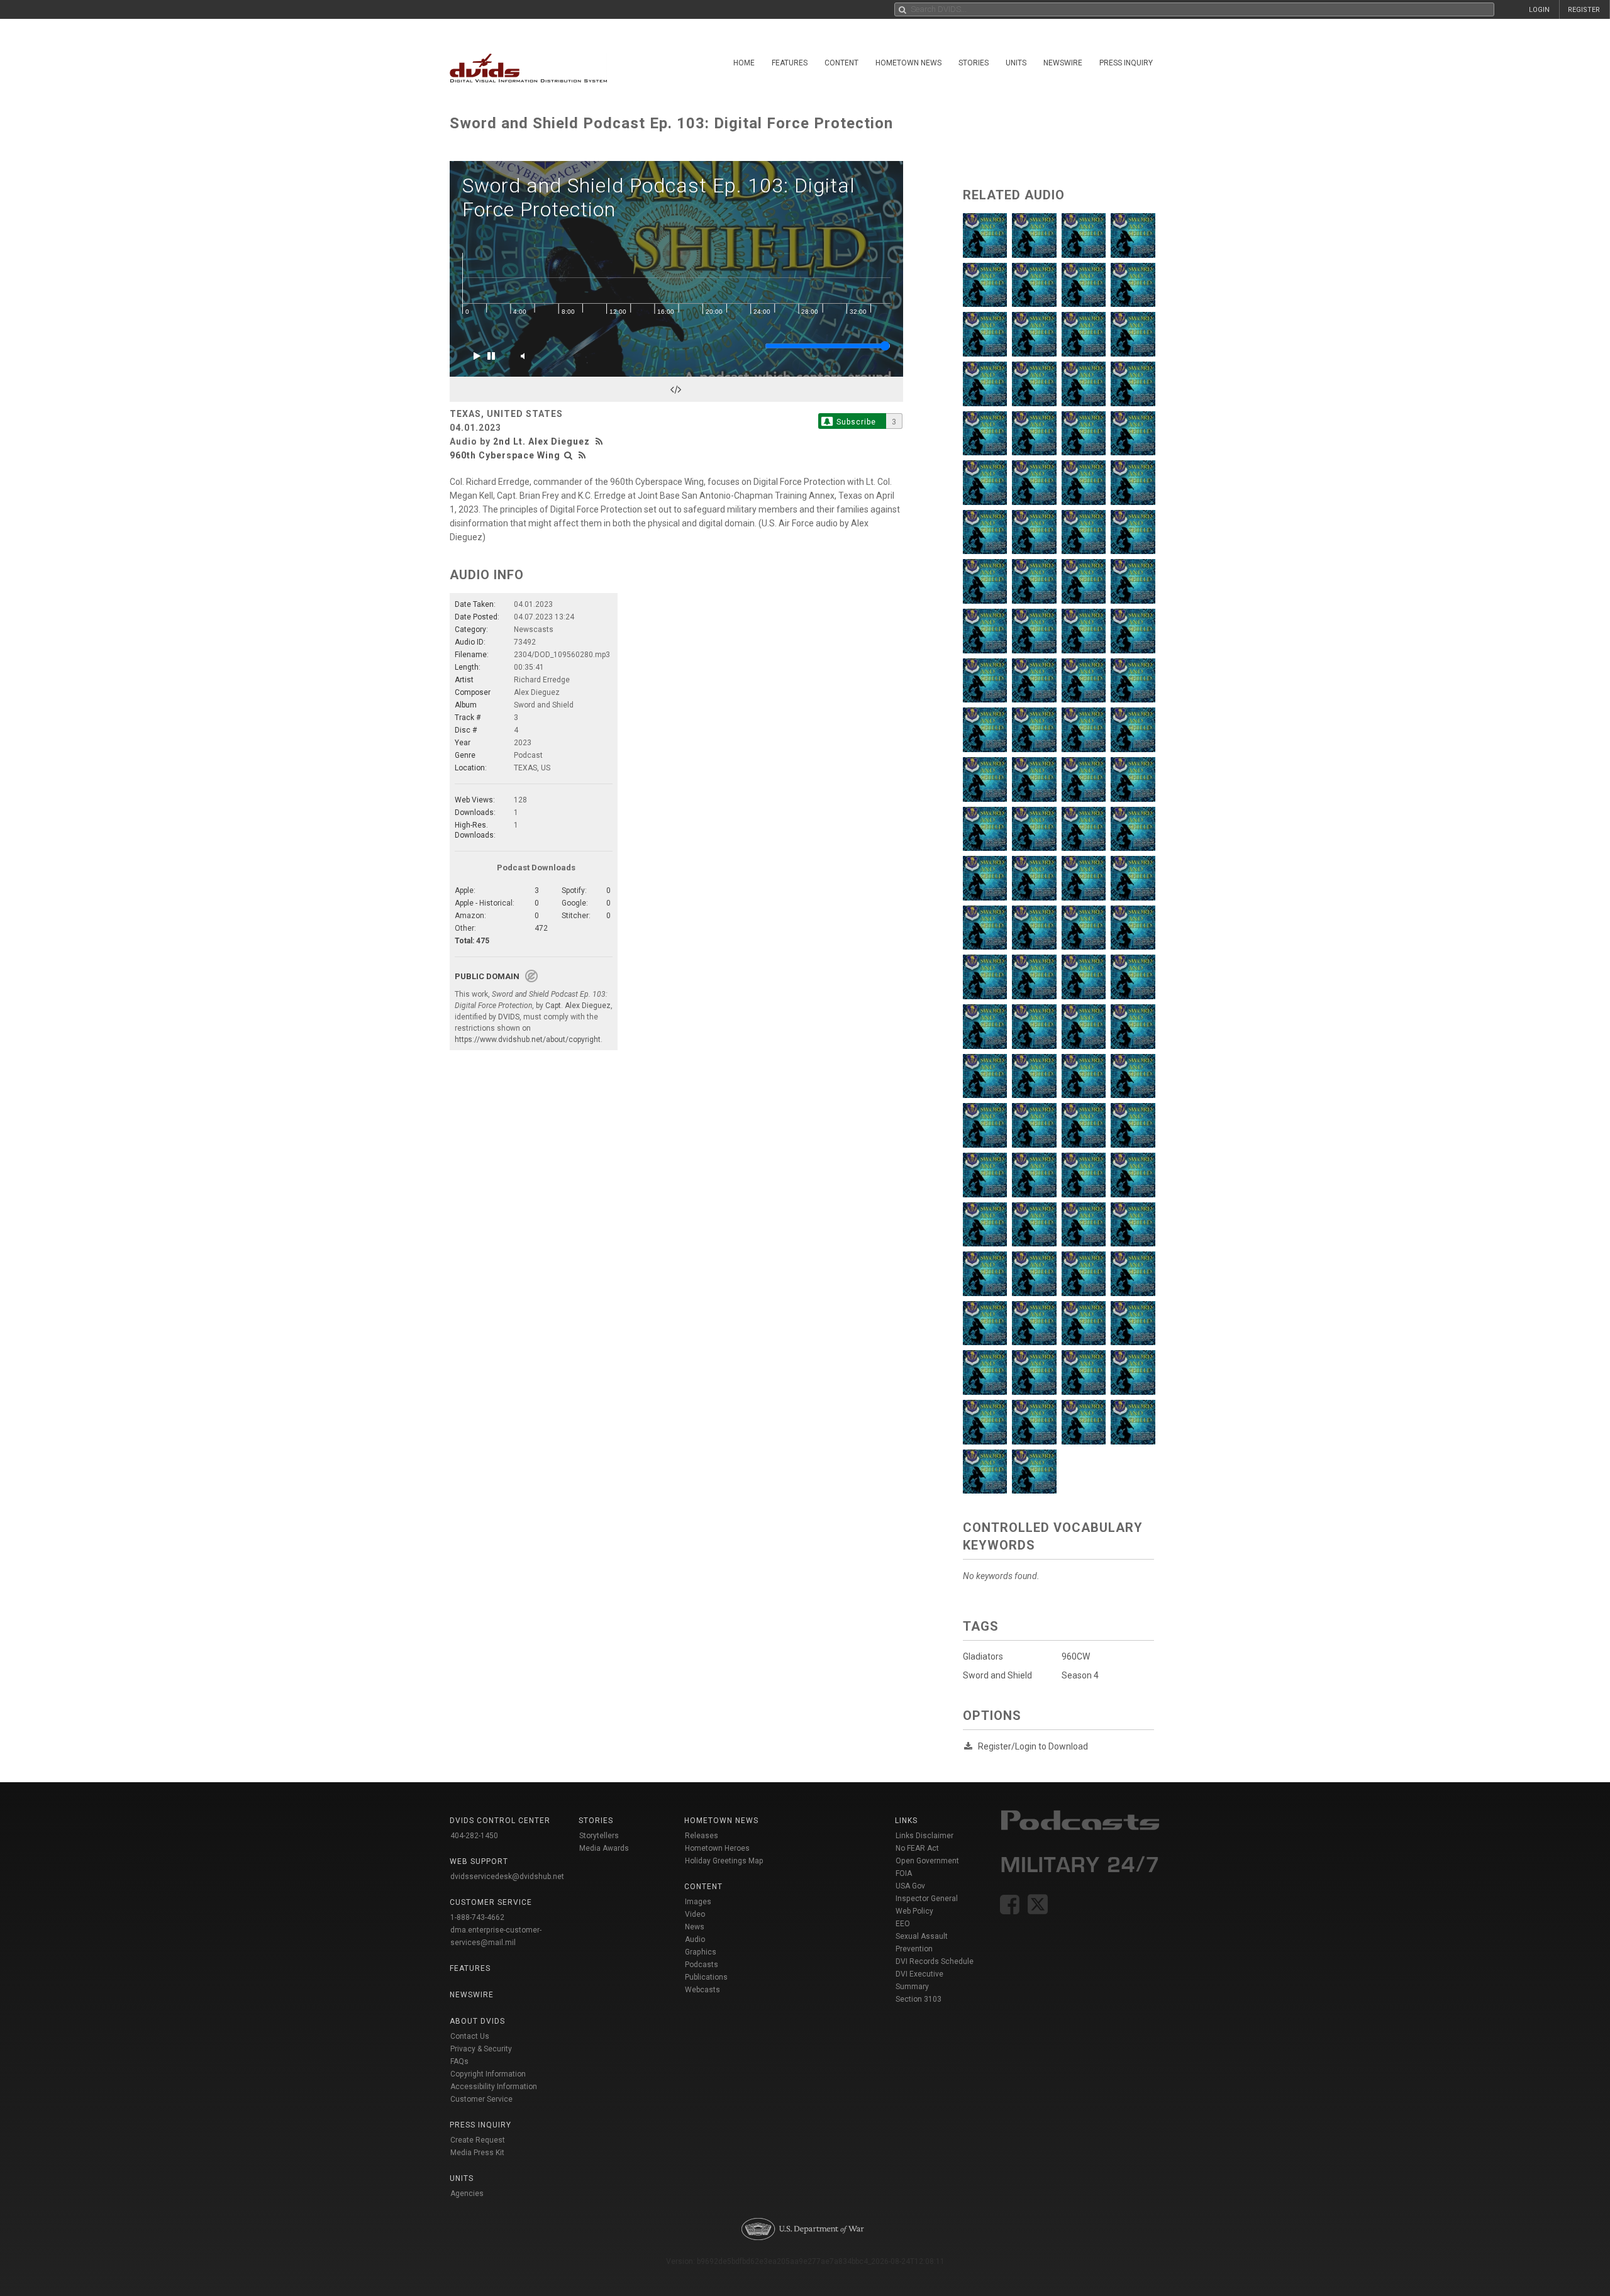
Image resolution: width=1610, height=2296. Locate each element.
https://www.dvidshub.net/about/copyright (528, 1040)
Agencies (467, 2193)
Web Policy (914, 1911)
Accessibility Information (494, 2087)
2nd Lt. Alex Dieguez (541, 441)
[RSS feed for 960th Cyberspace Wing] (582, 455)
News (695, 1927)
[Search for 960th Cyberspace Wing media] (569, 455)
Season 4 (1080, 1675)
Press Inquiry (1126, 63)
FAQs (459, 2061)
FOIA (904, 1873)
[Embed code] (676, 389)
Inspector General (927, 1899)
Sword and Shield (997, 1675)
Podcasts (702, 1965)
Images (698, 1902)
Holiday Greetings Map (724, 1861)
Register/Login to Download (1033, 1746)
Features (790, 63)
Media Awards (604, 1848)
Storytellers (599, 1836)
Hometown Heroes (717, 1848)
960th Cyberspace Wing (505, 455)
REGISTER (1584, 10)
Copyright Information (488, 2074)
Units (1016, 63)
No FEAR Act (917, 1848)
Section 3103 (919, 1999)
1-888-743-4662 (477, 1917)
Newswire (1063, 63)
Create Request (478, 2140)
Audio (695, 1939)
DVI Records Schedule (935, 1961)
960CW (1076, 1656)
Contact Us (470, 2036)
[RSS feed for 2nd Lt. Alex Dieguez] (601, 441)
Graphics (701, 1952)
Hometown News (908, 63)
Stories (974, 63)
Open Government (927, 1861)
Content (841, 63)
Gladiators (983, 1656)
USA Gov (910, 1886)
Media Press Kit (477, 2153)
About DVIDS (477, 2021)
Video (695, 1914)
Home (744, 63)
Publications (706, 1977)
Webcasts (702, 1990)
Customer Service (481, 2099)
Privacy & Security (481, 2049)
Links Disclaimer (924, 1836)
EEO (903, 1924)
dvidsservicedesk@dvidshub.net (507, 1877)
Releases (702, 1836)
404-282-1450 (474, 1836)
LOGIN (1539, 10)
